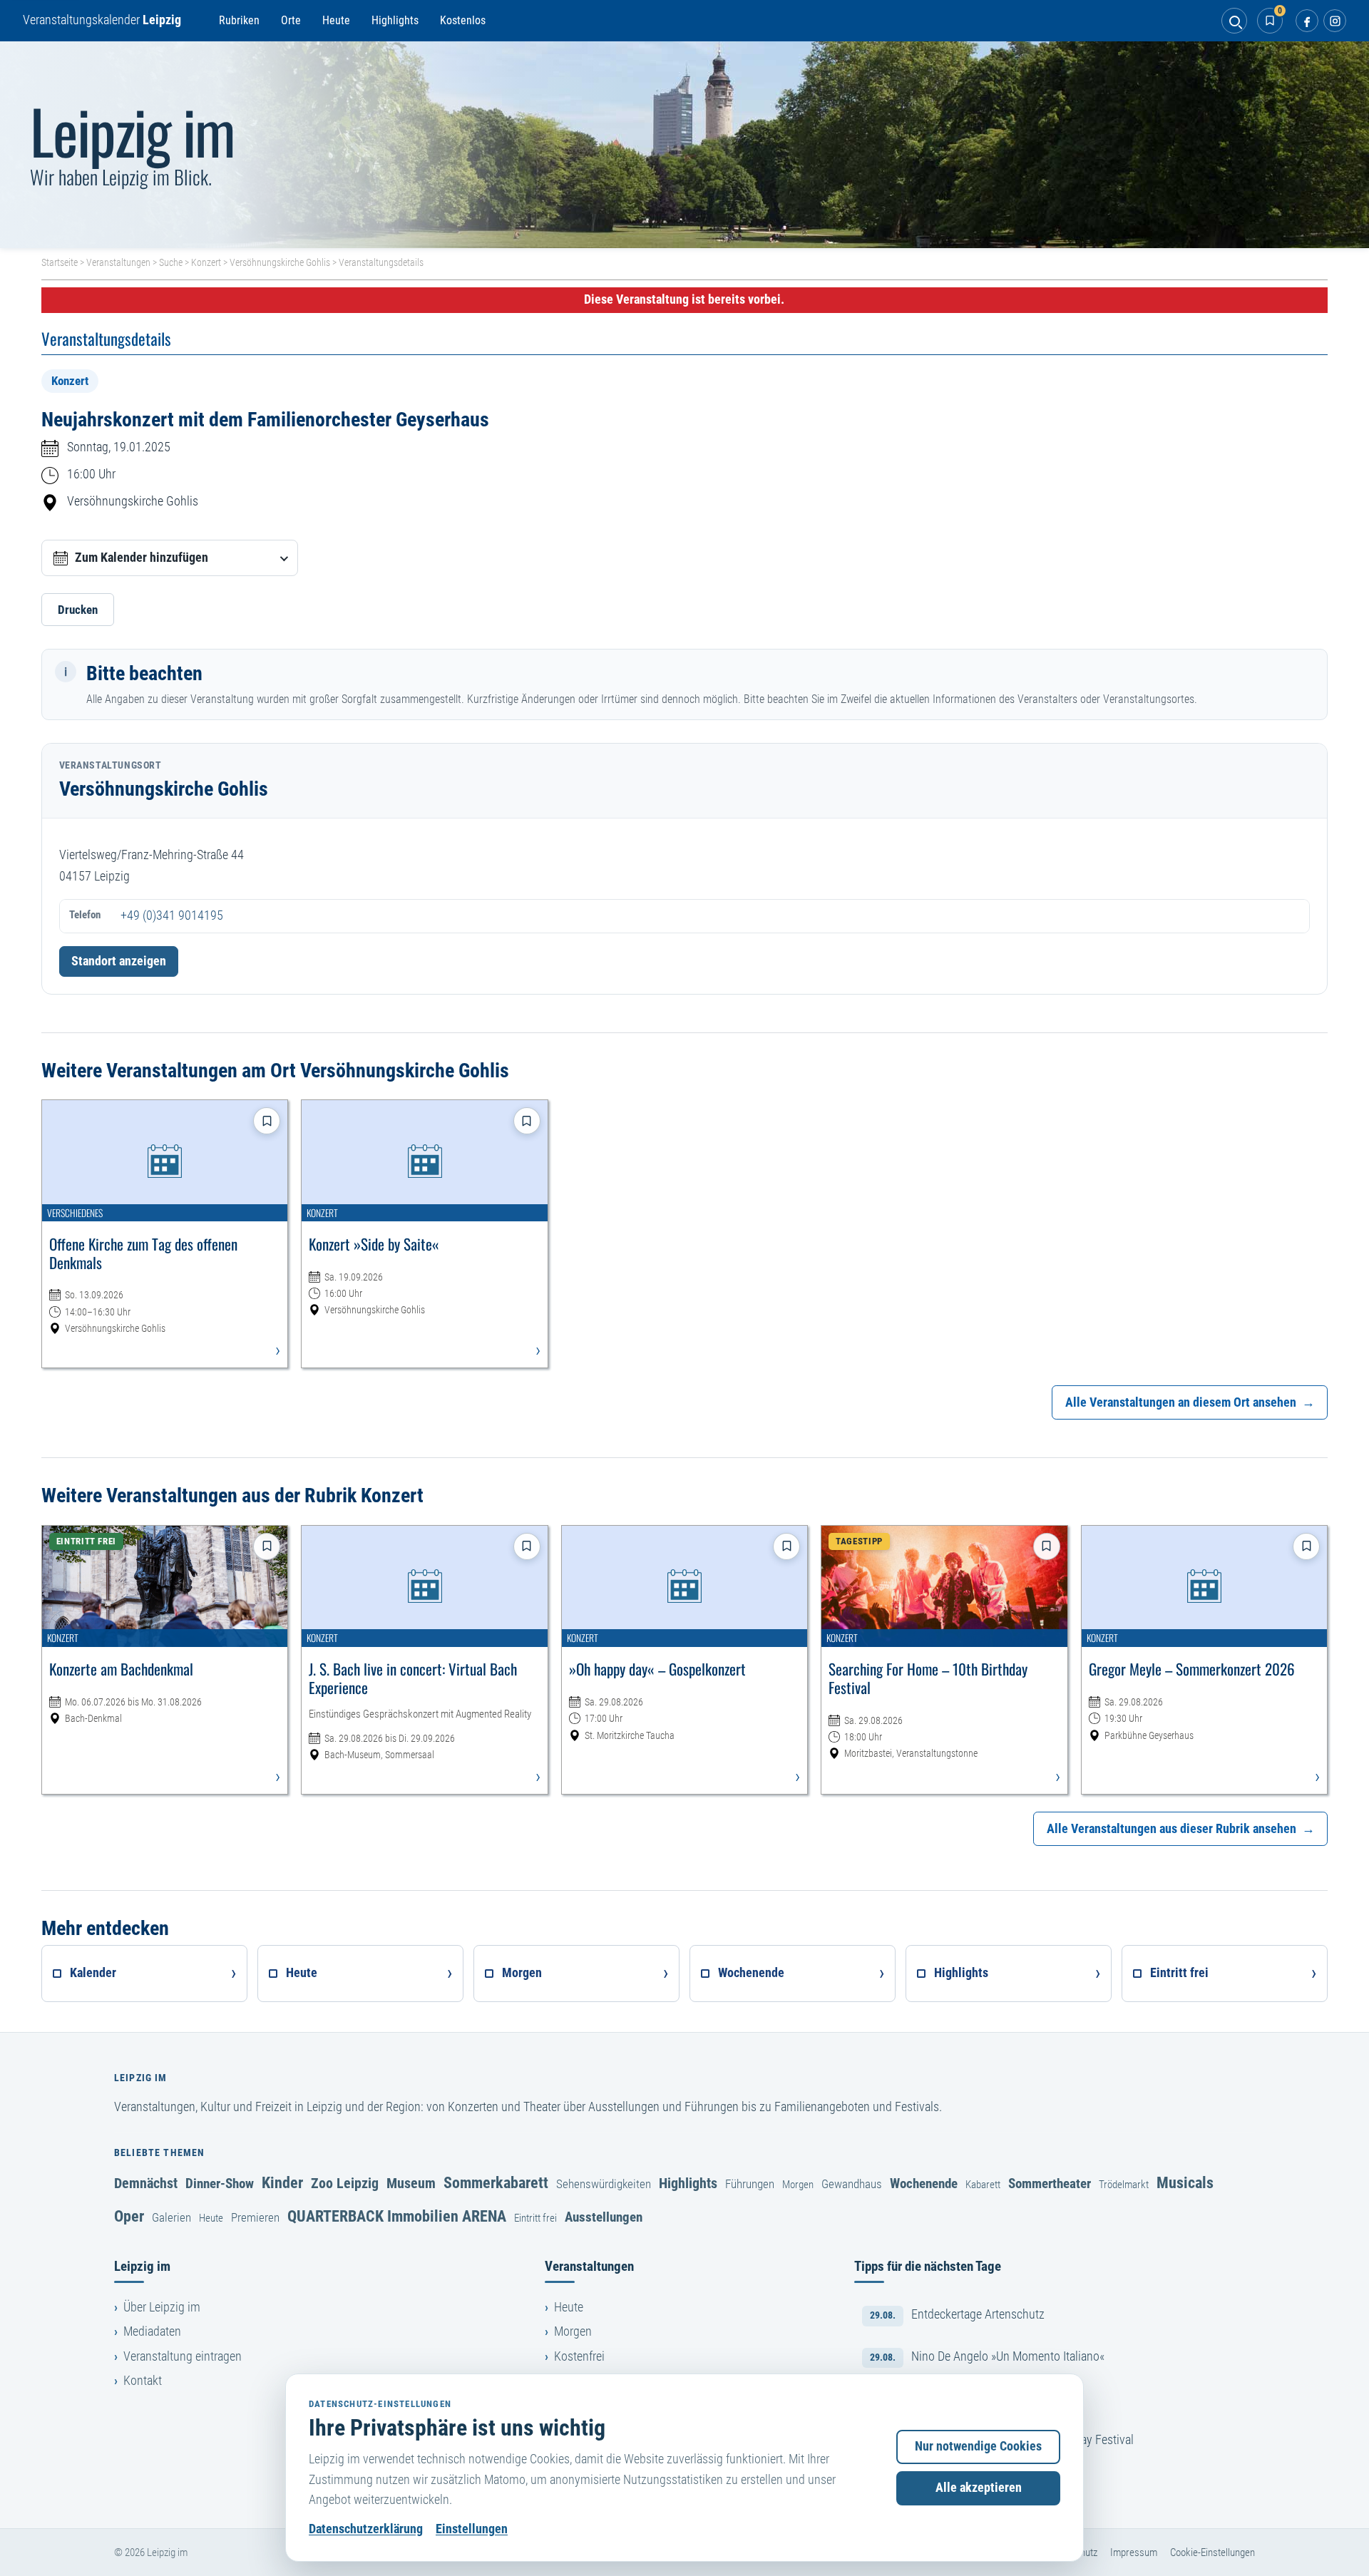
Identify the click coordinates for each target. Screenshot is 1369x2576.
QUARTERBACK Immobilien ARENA (397, 2216)
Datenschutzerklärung (366, 2529)
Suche (171, 262)
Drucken (78, 610)
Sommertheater (1050, 2184)
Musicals (1185, 2182)
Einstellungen (472, 2529)
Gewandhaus (852, 2184)
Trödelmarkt (1124, 2185)
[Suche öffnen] (1234, 21)
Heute (336, 20)
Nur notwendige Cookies (978, 2446)
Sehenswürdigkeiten (604, 2184)
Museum (411, 2183)
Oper (129, 2216)
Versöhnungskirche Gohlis (280, 262)
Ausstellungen (604, 2217)
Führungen (750, 2184)
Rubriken (239, 20)
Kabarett (983, 2185)
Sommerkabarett (496, 2182)
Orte (291, 20)
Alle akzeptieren (979, 2488)
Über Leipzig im (162, 2307)
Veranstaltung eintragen (183, 2356)
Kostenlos (463, 20)
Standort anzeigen (119, 961)
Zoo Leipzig (345, 2183)
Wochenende (924, 2184)
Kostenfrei (579, 2356)
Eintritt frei (535, 2218)
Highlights (395, 20)
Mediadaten (152, 2331)
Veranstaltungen (118, 262)
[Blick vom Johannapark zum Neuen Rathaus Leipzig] (684, 145)
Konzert (206, 262)
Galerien (171, 2217)
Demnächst (146, 2183)
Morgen (798, 2185)
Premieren (255, 2217)
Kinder (282, 2182)
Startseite (60, 262)
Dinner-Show (220, 2184)
